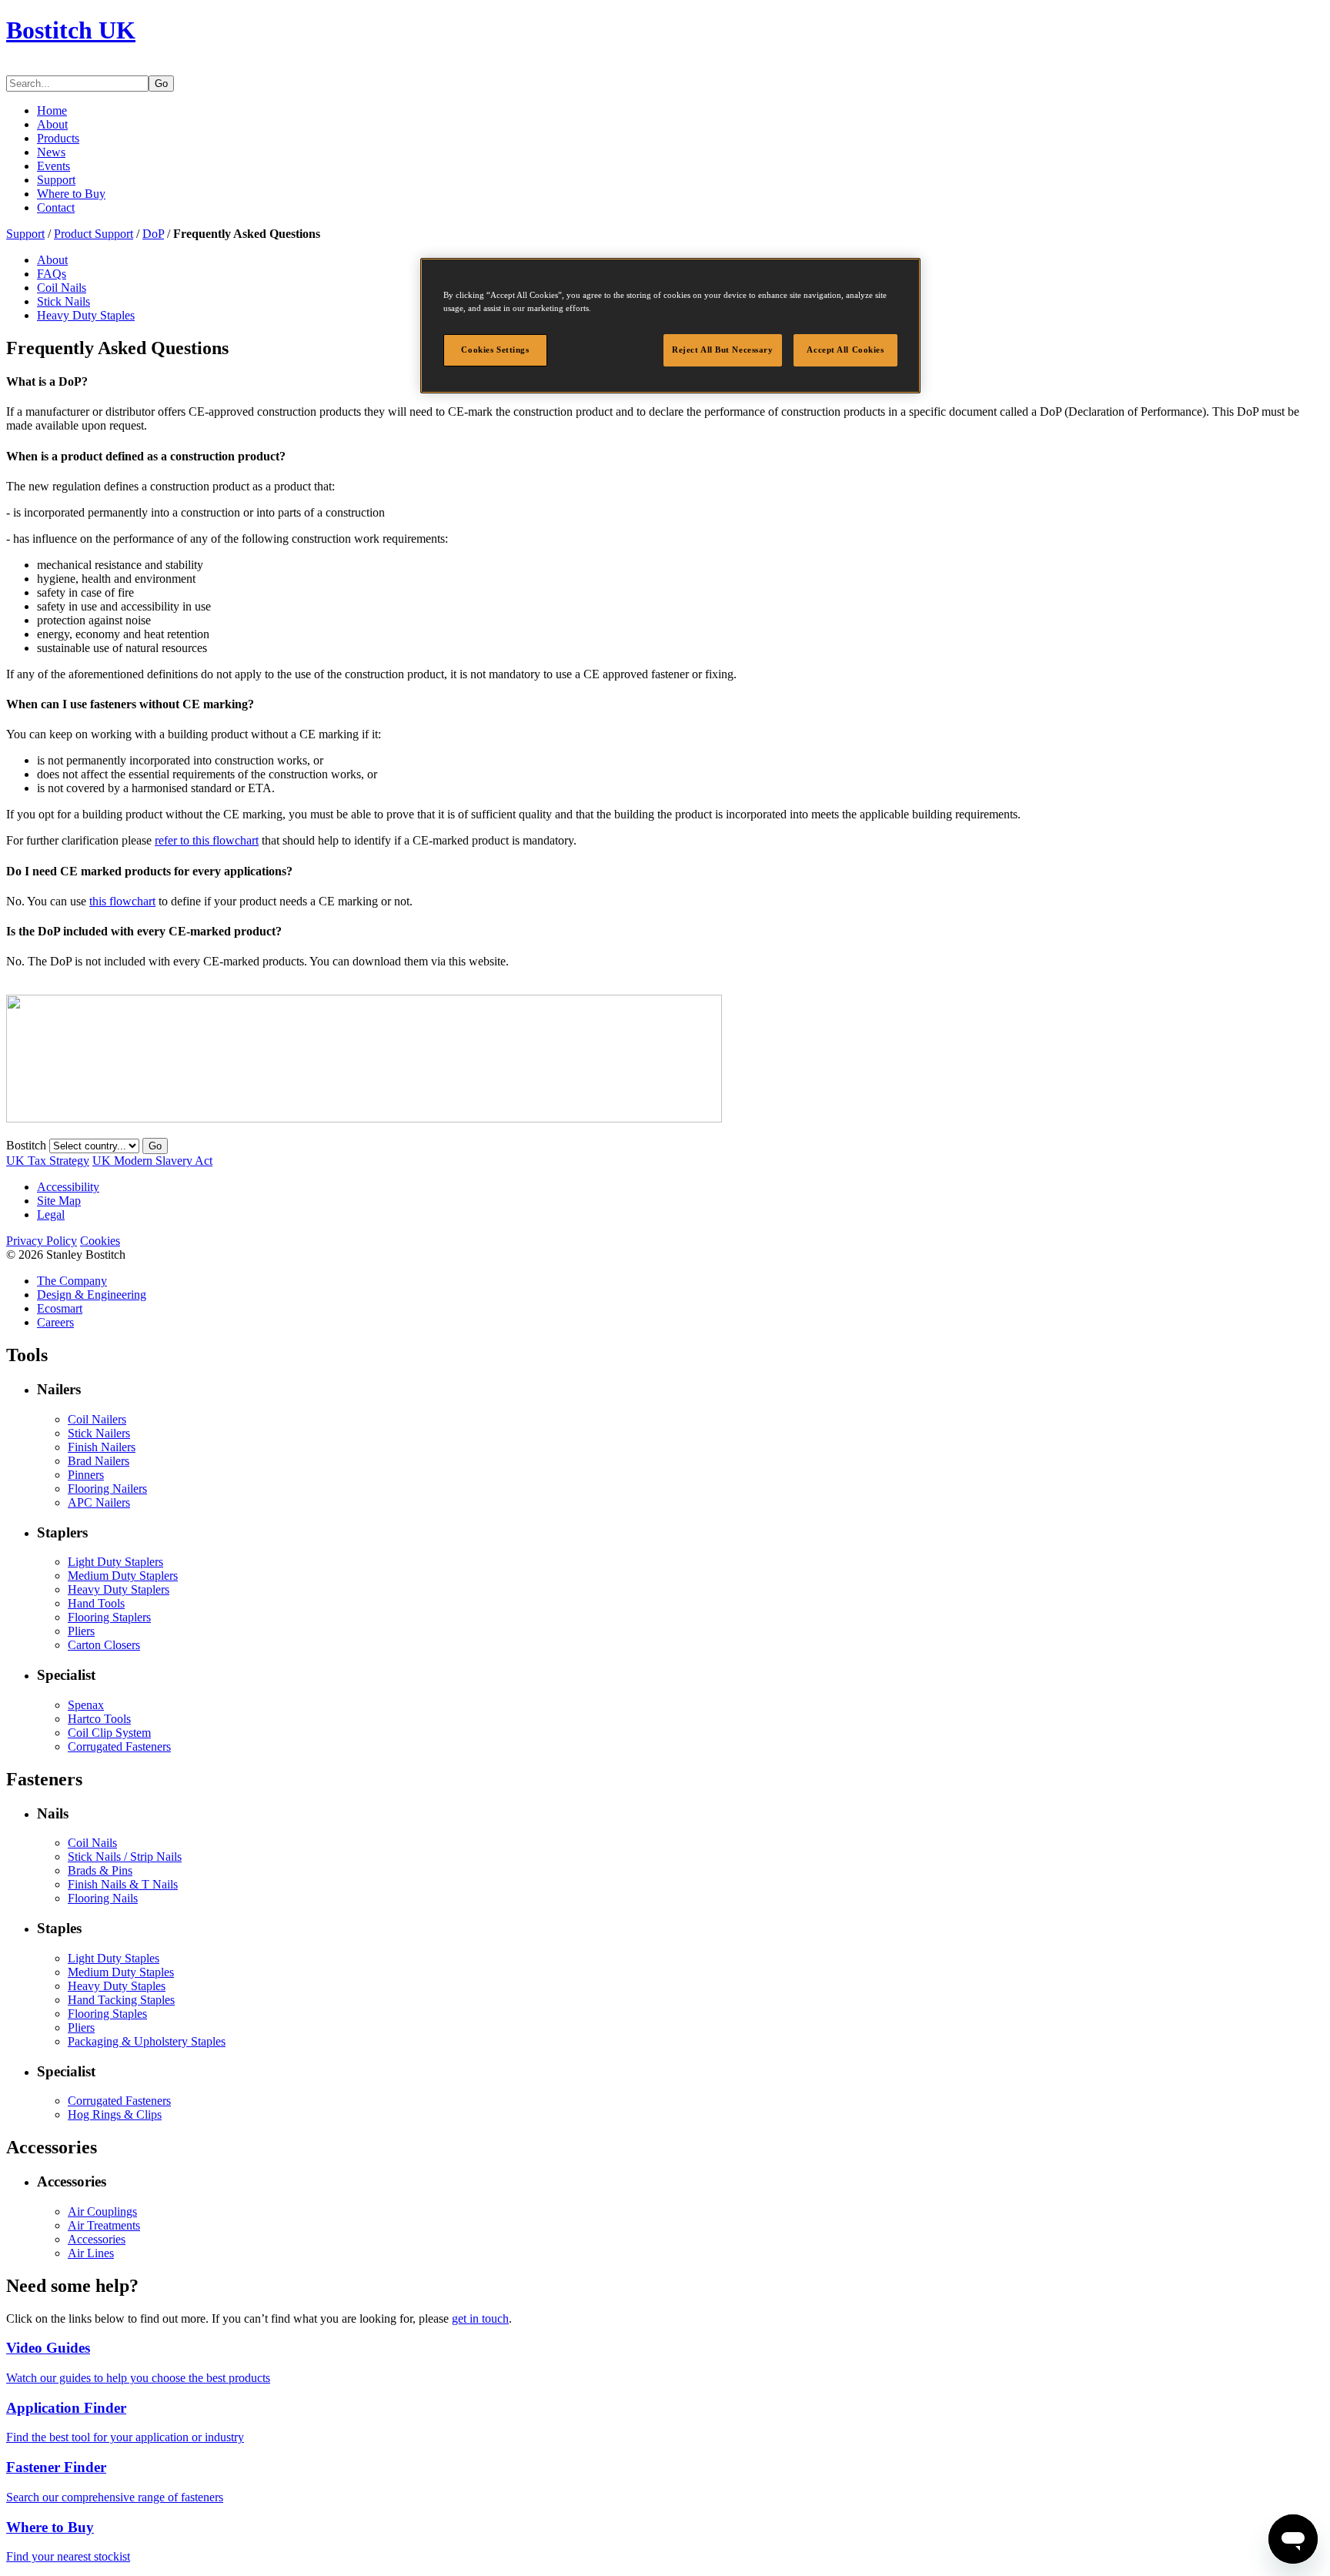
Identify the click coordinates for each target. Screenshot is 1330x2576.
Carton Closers (104, 1645)
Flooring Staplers (109, 1617)
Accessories (97, 2239)
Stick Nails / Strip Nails (125, 1857)
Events (53, 166)
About (52, 124)
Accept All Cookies (845, 350)
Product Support (94, 234)
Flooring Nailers (107, 1489)
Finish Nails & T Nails (123, 1884)
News (51, 152)
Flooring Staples (107, 2014)
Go (161, 84)
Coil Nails (62, 288)
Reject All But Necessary (723, 350)
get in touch (480, 2318)
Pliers (81, 1631)
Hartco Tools (99, 1719)
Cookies (100, 1241)
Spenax (86, 1705)
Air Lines (91, 2253)
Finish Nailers (102, 1447)
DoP (153, 234)
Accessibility (68, 1187)
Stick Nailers (99, 1433)
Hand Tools (96, 1603)
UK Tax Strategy (48, 1161)
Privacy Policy (42, 1241)
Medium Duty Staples (121, 1972)
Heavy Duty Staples (86, 315)
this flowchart (122, 901)
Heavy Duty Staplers (119, 1589)
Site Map (59, 1201)
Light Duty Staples (114, 1958)
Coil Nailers (97, 1419)
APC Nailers (99, 1502)
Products (58, 138)
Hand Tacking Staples (121, 2000)
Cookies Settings (495, 350)
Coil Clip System (109, 1733)
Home (52, 110)
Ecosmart (60, 1308)
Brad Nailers (99, 1461)
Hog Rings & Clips (115, 2114)
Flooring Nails (103, 1898)
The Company (72, 1281)
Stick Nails (63, 301)
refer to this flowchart (207, 840)
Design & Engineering (92, 1295)
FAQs (52, 274)
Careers (55, 1322)
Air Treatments (104, 2225)
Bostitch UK (71, 30)
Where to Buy (71, 194)
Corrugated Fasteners (119, 1746)
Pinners (86, 1475)
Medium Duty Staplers (123, 1576)
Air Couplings (102, 2211)
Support (56, 180)
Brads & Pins (100, 1870)
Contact (56, 207)
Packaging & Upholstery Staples (147, 2041)
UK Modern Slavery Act (152, 1161)
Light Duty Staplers (115, 1562)
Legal (51, 1214)
